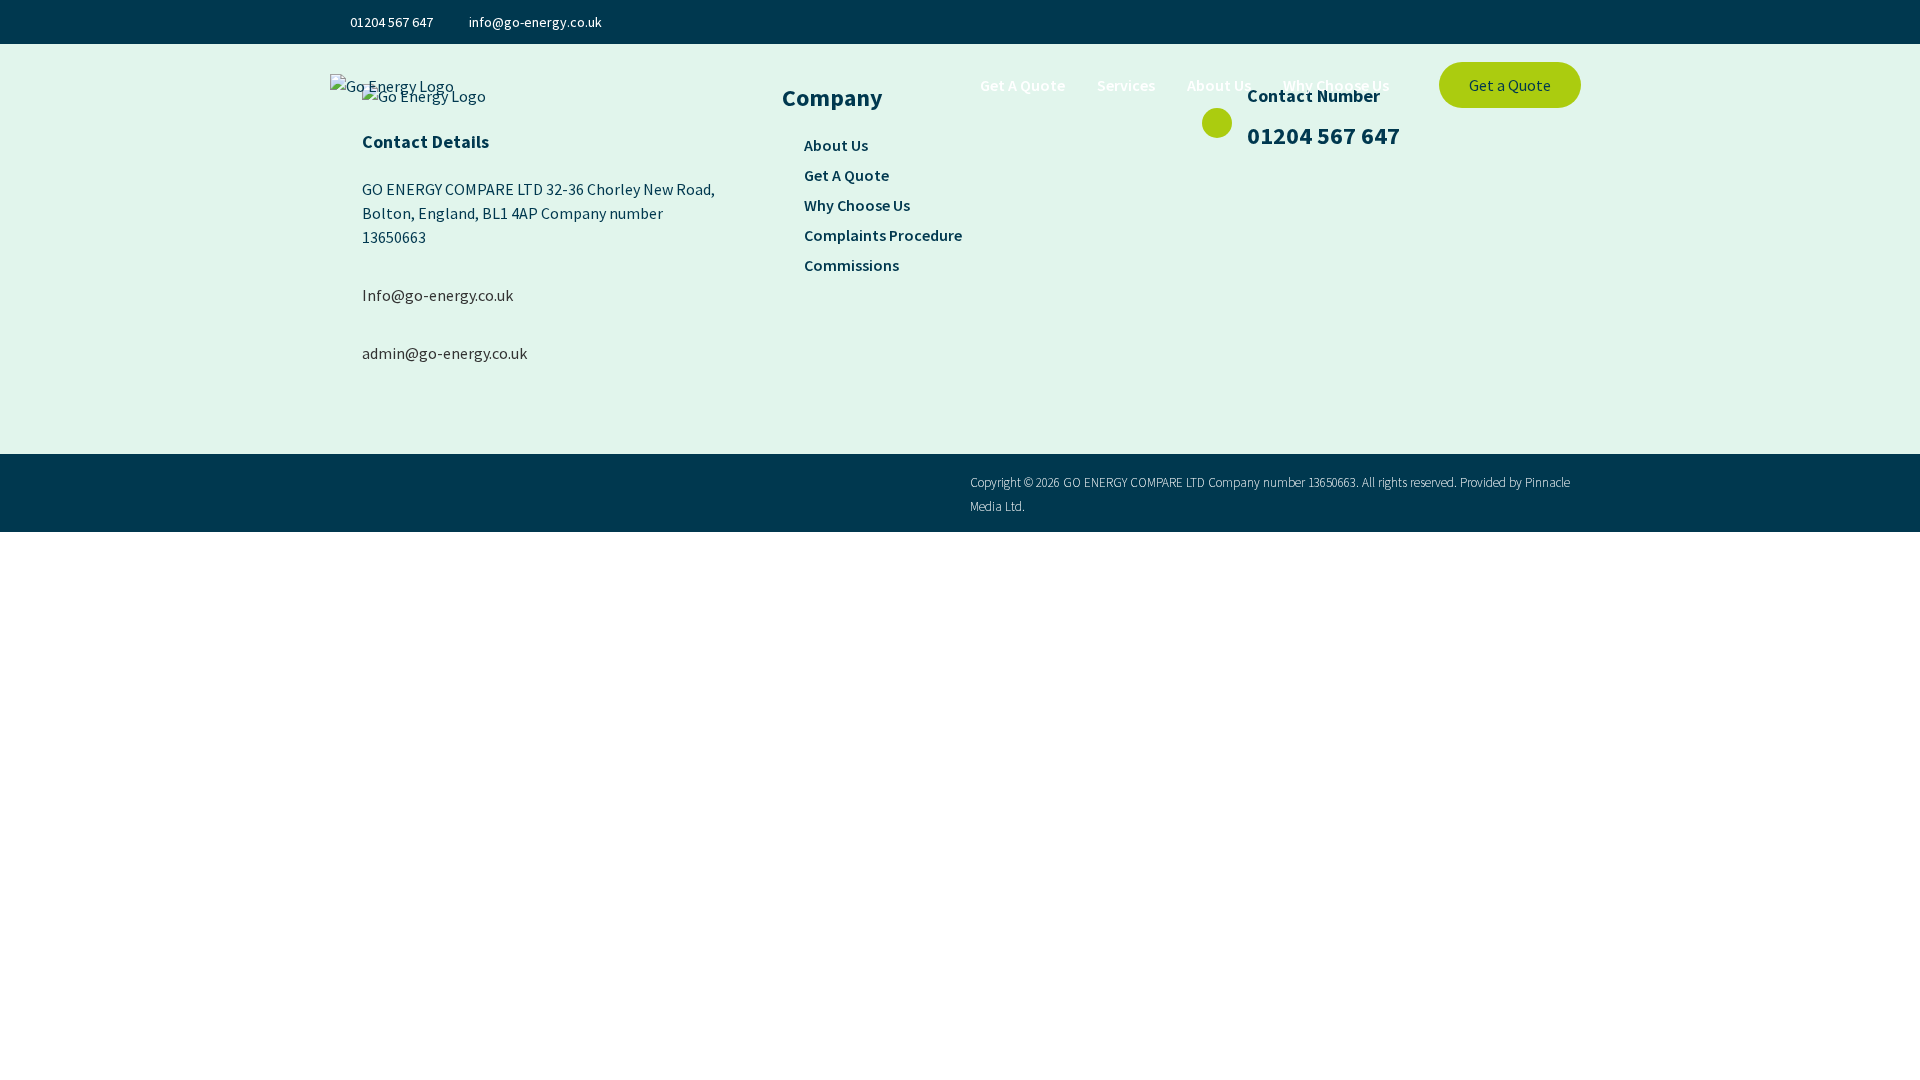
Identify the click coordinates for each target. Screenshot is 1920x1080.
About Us (1219, 85)
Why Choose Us (1336, 85)
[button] (1510, 85)
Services (1126, 85)
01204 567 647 (1323, 135)
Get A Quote (1022, 85)
